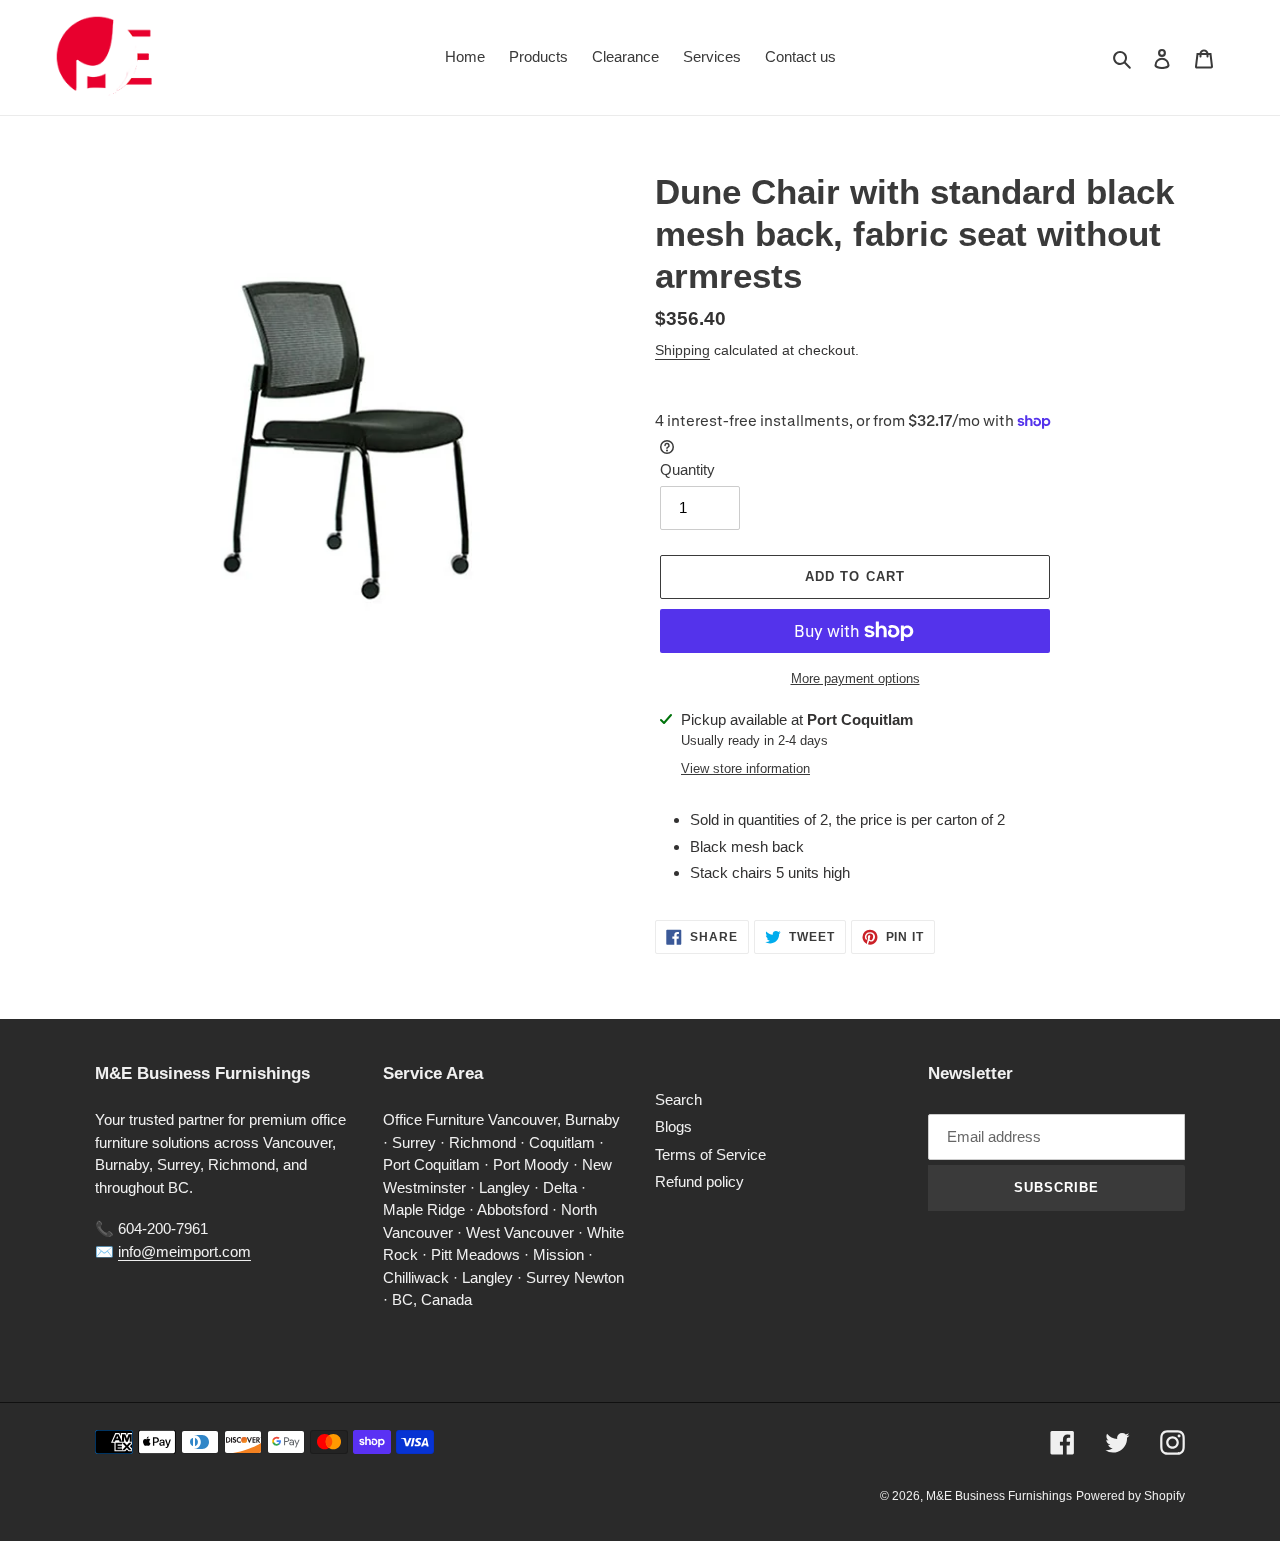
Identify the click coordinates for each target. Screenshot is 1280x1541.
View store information (745, 768)
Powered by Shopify (1130, 1496)
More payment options (855, 678)
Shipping (682, 350)
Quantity (687, 469)
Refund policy (699, 1181)
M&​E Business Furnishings (999, 1496)
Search (678, 1099)
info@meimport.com (184, 1251)
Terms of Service (710, 1154)
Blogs (673, 1126)
